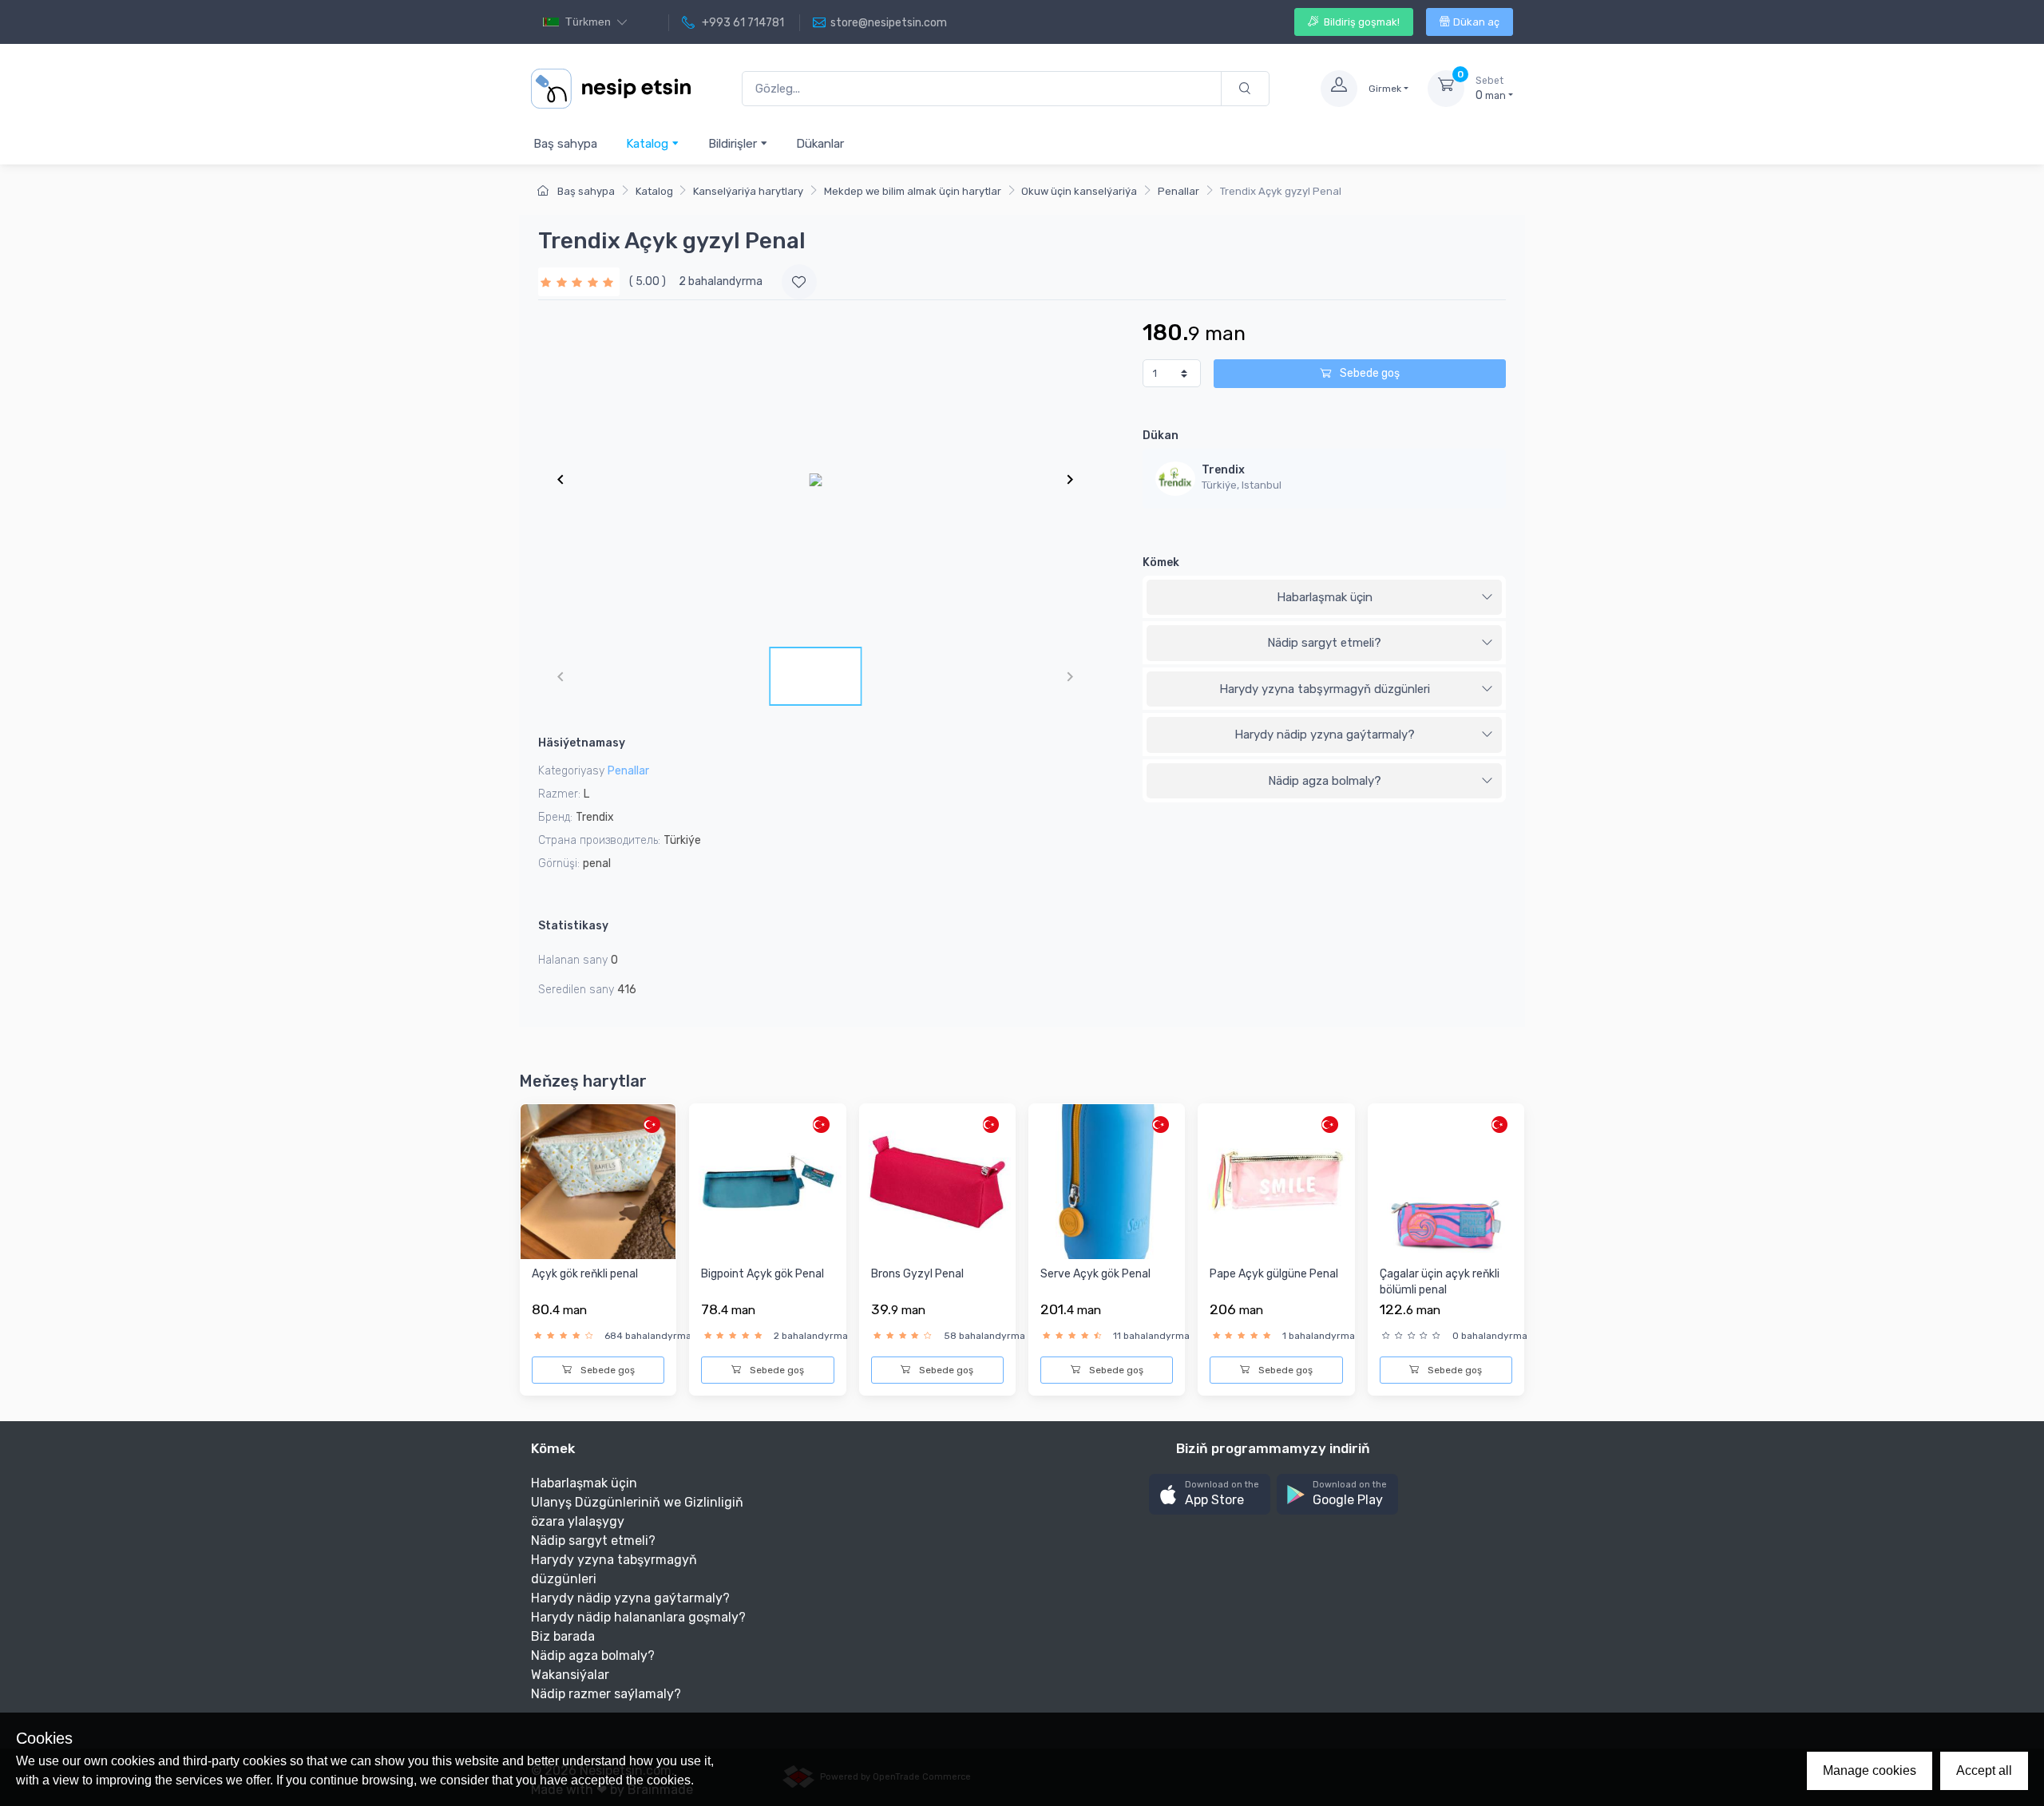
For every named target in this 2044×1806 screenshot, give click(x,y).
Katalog (649, 144)
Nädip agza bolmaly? (1325, 781)
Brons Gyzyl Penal (917, 1274)
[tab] (1324, 598)
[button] (1210, 1494)
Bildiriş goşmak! (1361, 22)
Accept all (1984, 1770)
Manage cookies (1870, 1770)
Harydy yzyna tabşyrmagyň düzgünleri (1325, 689)
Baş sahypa (565, 144)
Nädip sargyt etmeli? (1324, 643)
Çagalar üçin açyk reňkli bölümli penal (1440, 1282)
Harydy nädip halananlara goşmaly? (638, 1617)
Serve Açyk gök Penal (1095, 1274)
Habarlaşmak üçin (1325, 597)
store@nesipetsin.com (889, 23)
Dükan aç (1476, 22)
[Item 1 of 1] (815, 479)
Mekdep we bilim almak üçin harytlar (913, 191)
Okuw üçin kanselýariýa (1079, 191)
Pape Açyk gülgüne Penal (1274, 1274)
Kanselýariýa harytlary (748, 191)
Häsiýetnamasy (582, 743)
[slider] (579, 281)
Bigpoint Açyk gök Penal (763, 1274)
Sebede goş (1369, 373)
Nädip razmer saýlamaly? (606, 1694)
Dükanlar (820, 144)
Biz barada (563, 1636)
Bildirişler (734, 144)
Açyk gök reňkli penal (585, 1274)
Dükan (1161, 436)
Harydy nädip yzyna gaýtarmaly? (1325, 735)
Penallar (1178, 191)
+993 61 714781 (742, 23)
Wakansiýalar (570, 1675)
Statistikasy (573, 926)
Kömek (1161, 562)
